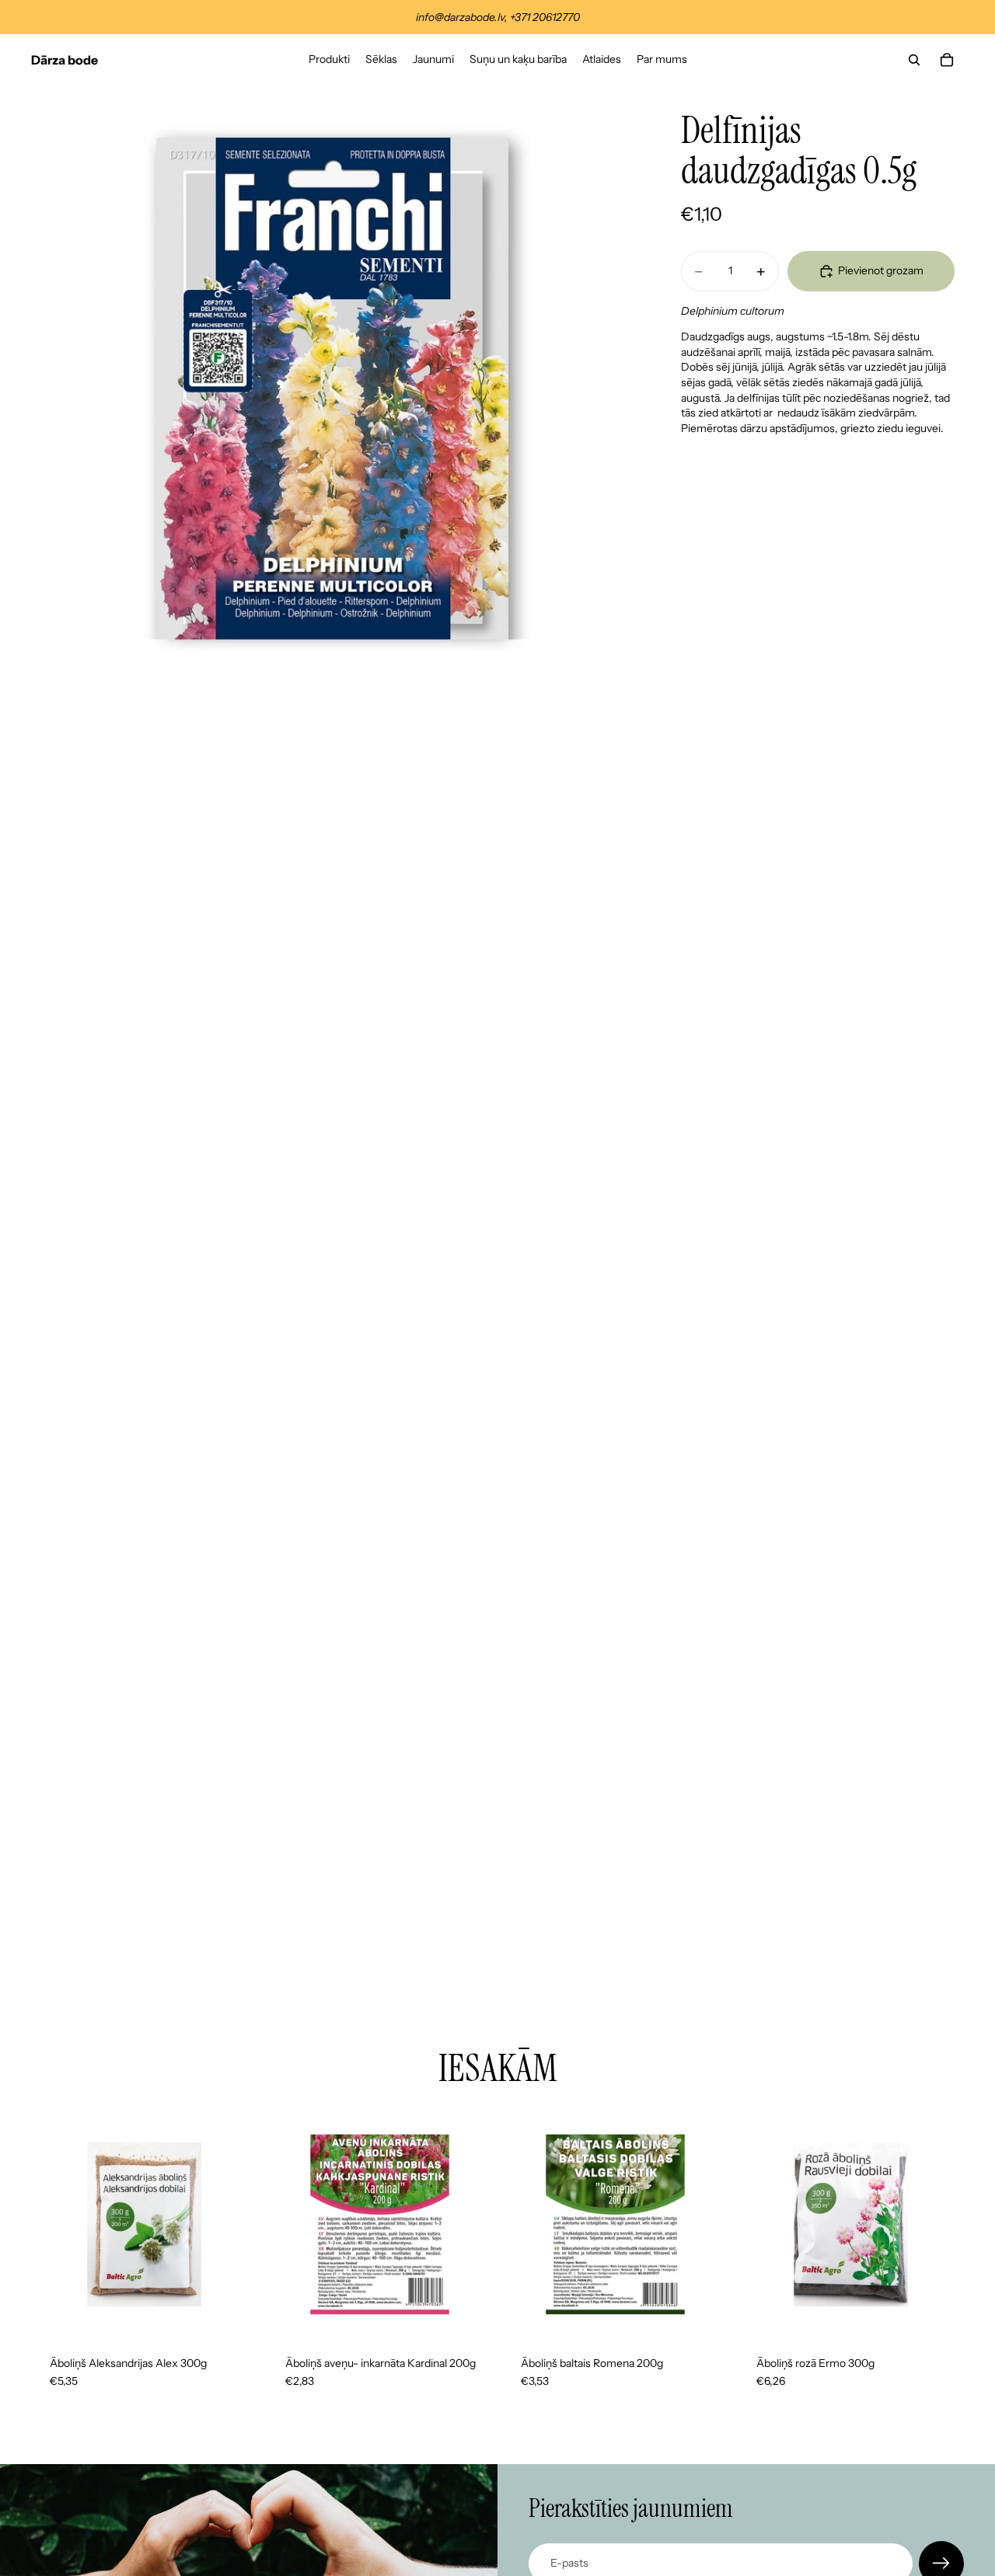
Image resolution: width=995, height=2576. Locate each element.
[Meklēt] (914, 60)
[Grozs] (947, 60)
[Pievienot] (233, 2313)
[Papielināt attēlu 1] (333, 387)
